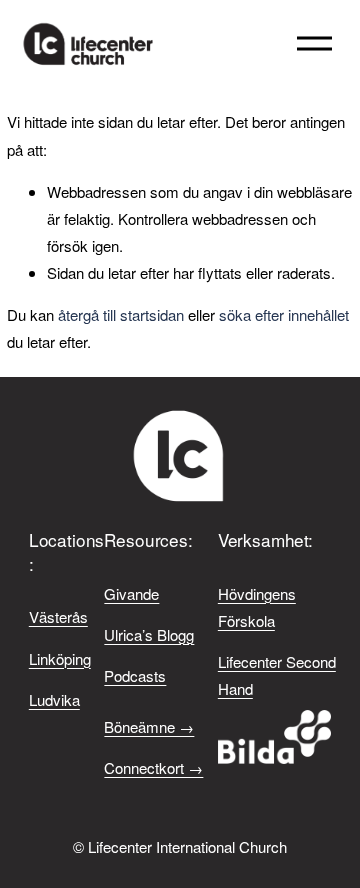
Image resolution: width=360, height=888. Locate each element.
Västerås (58, 616)
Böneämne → (149, 726)
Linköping (60, 658)
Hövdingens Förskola (257, 607)
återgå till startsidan (121, 314)
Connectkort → (153, 767)
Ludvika (54, 699)
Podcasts (135, 675)
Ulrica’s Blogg (149, 634)
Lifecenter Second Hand (277, 675)
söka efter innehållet (284, 314)
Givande (131, 593)
